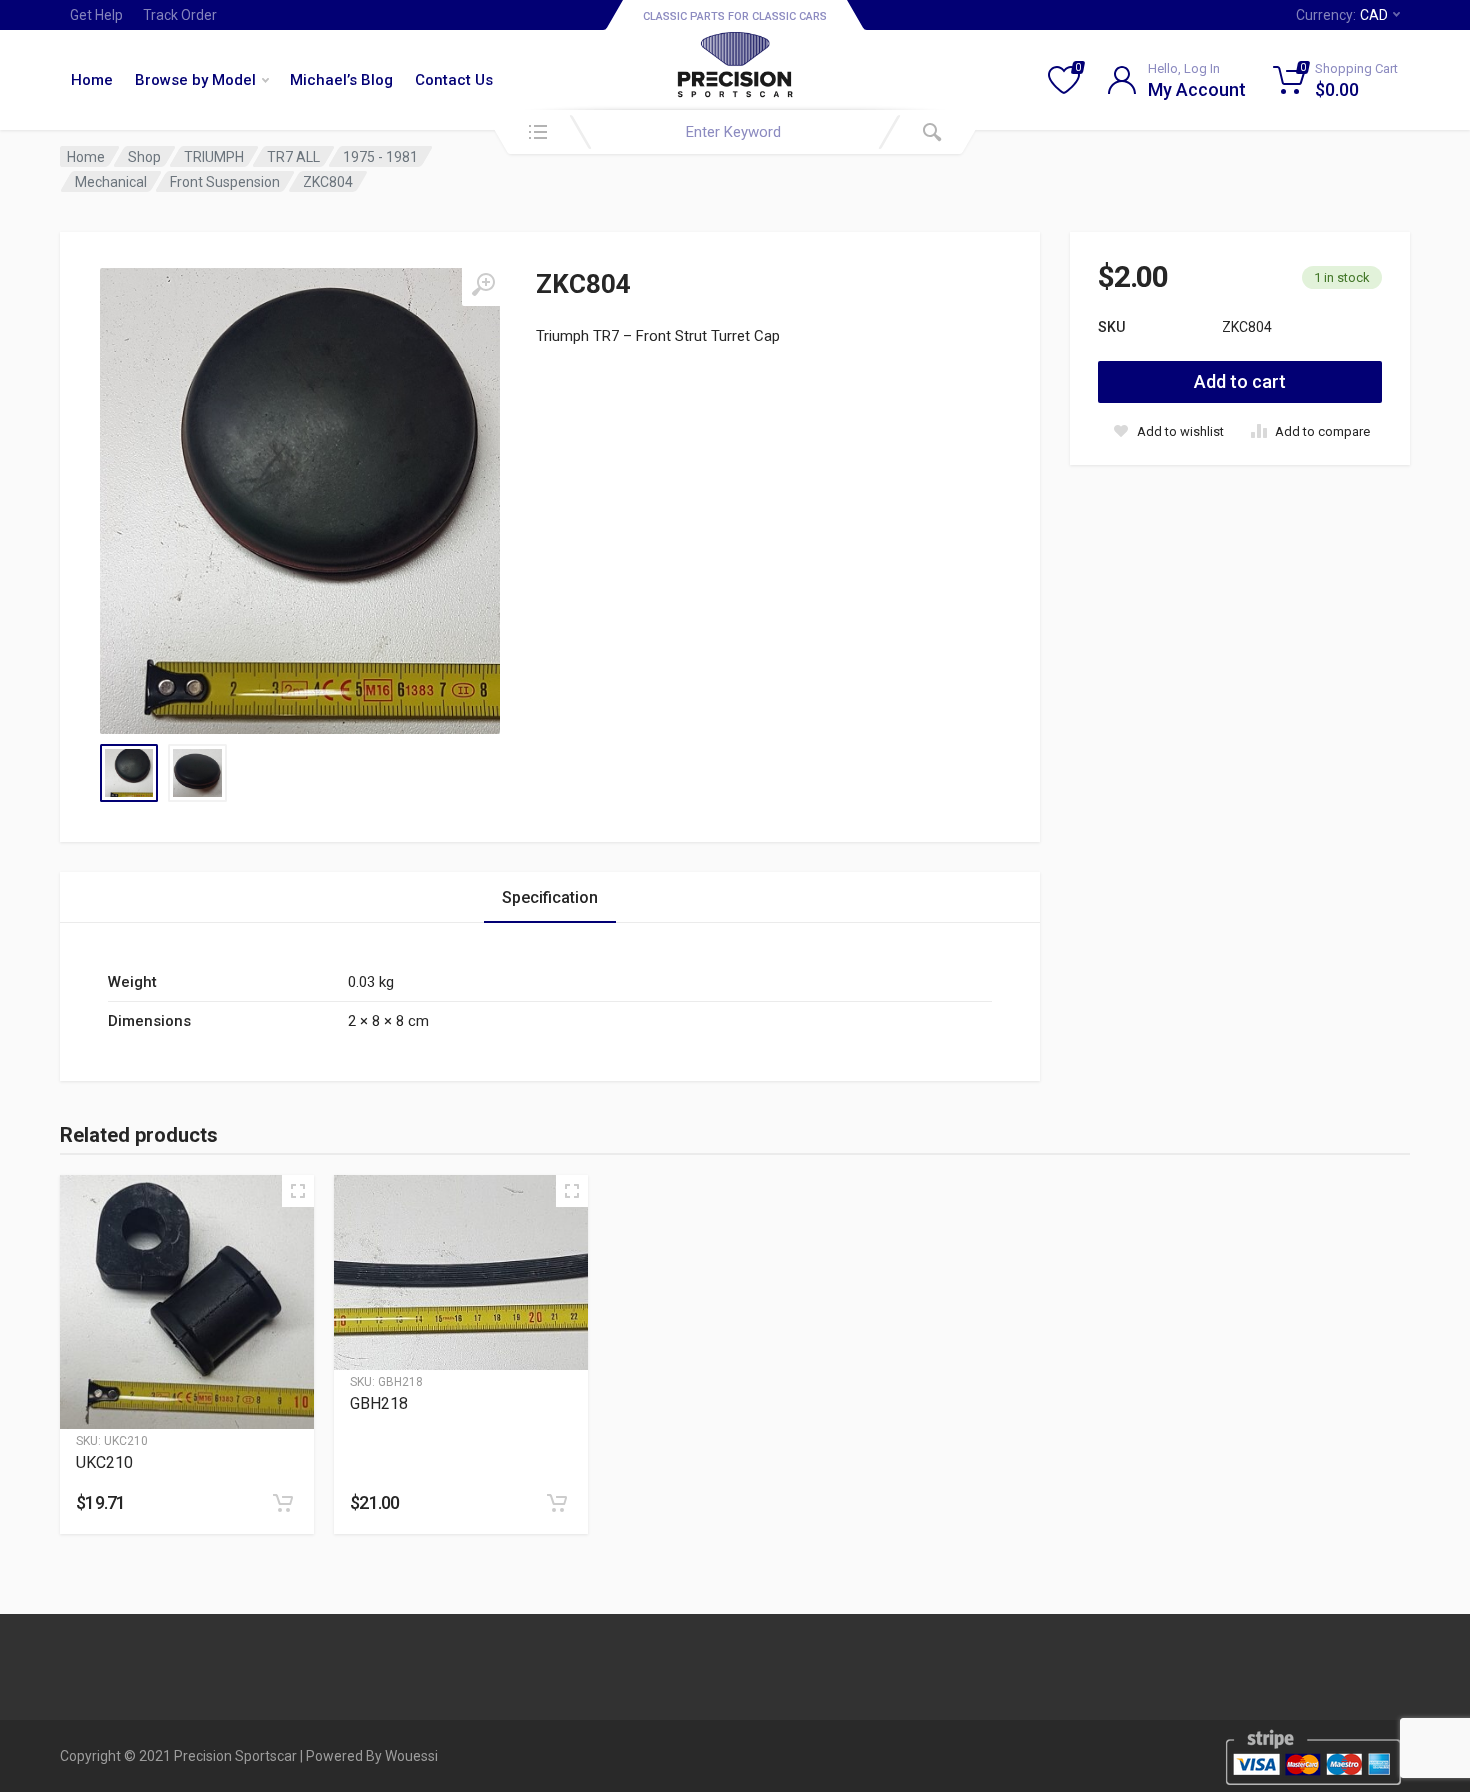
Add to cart (1240, 381)
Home (92, 80)
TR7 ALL (293, 157)
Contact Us (454, 80)
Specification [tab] (550, 897)
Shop (144, 157)
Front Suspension (225, 182)
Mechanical (111, 182)
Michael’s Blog (341, 80)
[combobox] (735, 132)
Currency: (1342, 15)
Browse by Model (195, 80)
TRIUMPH (214, 157)
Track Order (180, 15)
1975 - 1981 (380, 157)
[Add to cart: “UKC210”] (283, 1503)
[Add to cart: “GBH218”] (557, 1503)
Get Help (96, 15)
